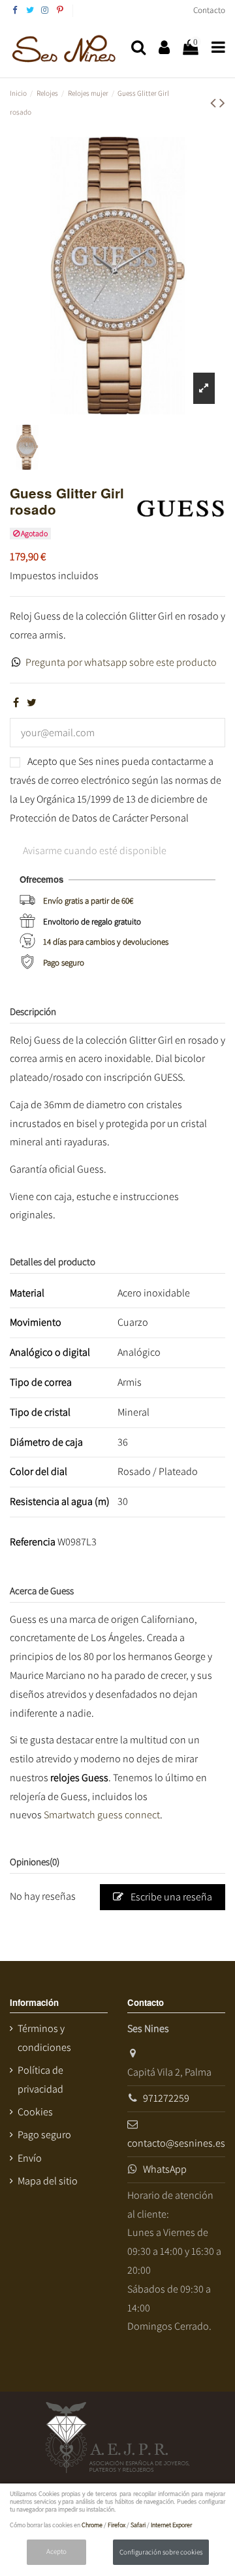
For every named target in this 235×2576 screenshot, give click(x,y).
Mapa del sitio (48, 2181)
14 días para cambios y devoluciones (106, 942)
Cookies (35, 2112)
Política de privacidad (40, 2080)
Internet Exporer (171, 2525)
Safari (138, 2525)
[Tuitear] (32, 703)
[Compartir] (16, 703)
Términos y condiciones (44, 2038)
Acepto (56, 2551)
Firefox (117, 2525)
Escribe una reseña (170, 1897)
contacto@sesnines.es (176, 2143)
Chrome (92, 2525)
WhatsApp (165, 2169)
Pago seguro (64, 963)
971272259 (166, 2098)
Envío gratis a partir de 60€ (88, 901)
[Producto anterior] (215, 102)
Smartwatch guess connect (102, 1815)
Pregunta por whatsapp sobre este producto (121, 662)
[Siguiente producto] (222, 102)
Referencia (33, 1542)
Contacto (209, 10)
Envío (30, 2158)
